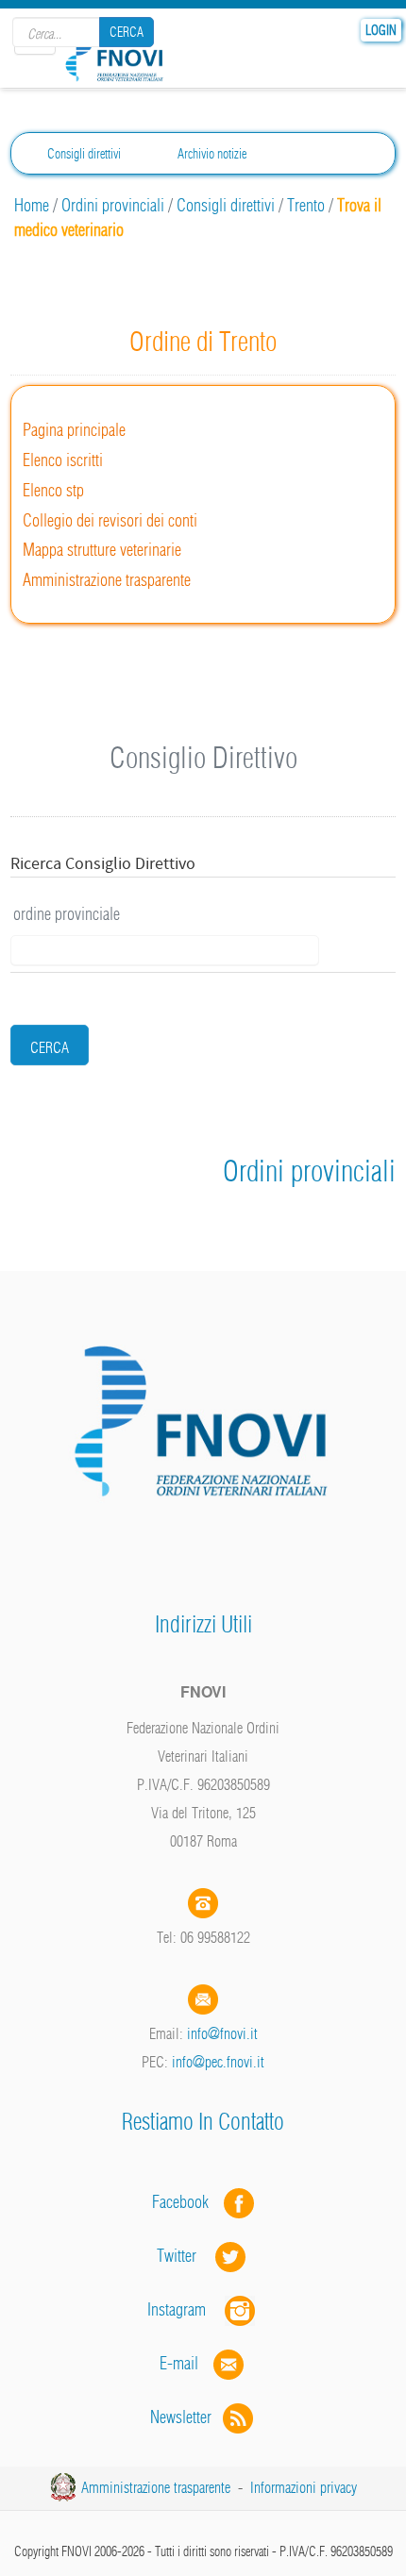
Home (32, 205)
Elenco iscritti (63, 460)
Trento (306, 205)
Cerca (127, 32)
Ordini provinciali (113, 205)
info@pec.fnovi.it (218, 2062)
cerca (50, 1047)
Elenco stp (53, 490)
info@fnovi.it (222, 2033)
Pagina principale (74, 430)
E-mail (179, 2363)
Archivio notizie (212, 154)
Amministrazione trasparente (107, 580)
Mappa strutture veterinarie (102, 550)
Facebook (186, 2202)
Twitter (186, 2256)
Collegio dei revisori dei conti (110, 520)
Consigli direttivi (84, 154)
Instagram (186, 2309)
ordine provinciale (67, 914)
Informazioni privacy (304, 2487)
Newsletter (186, 2417)
